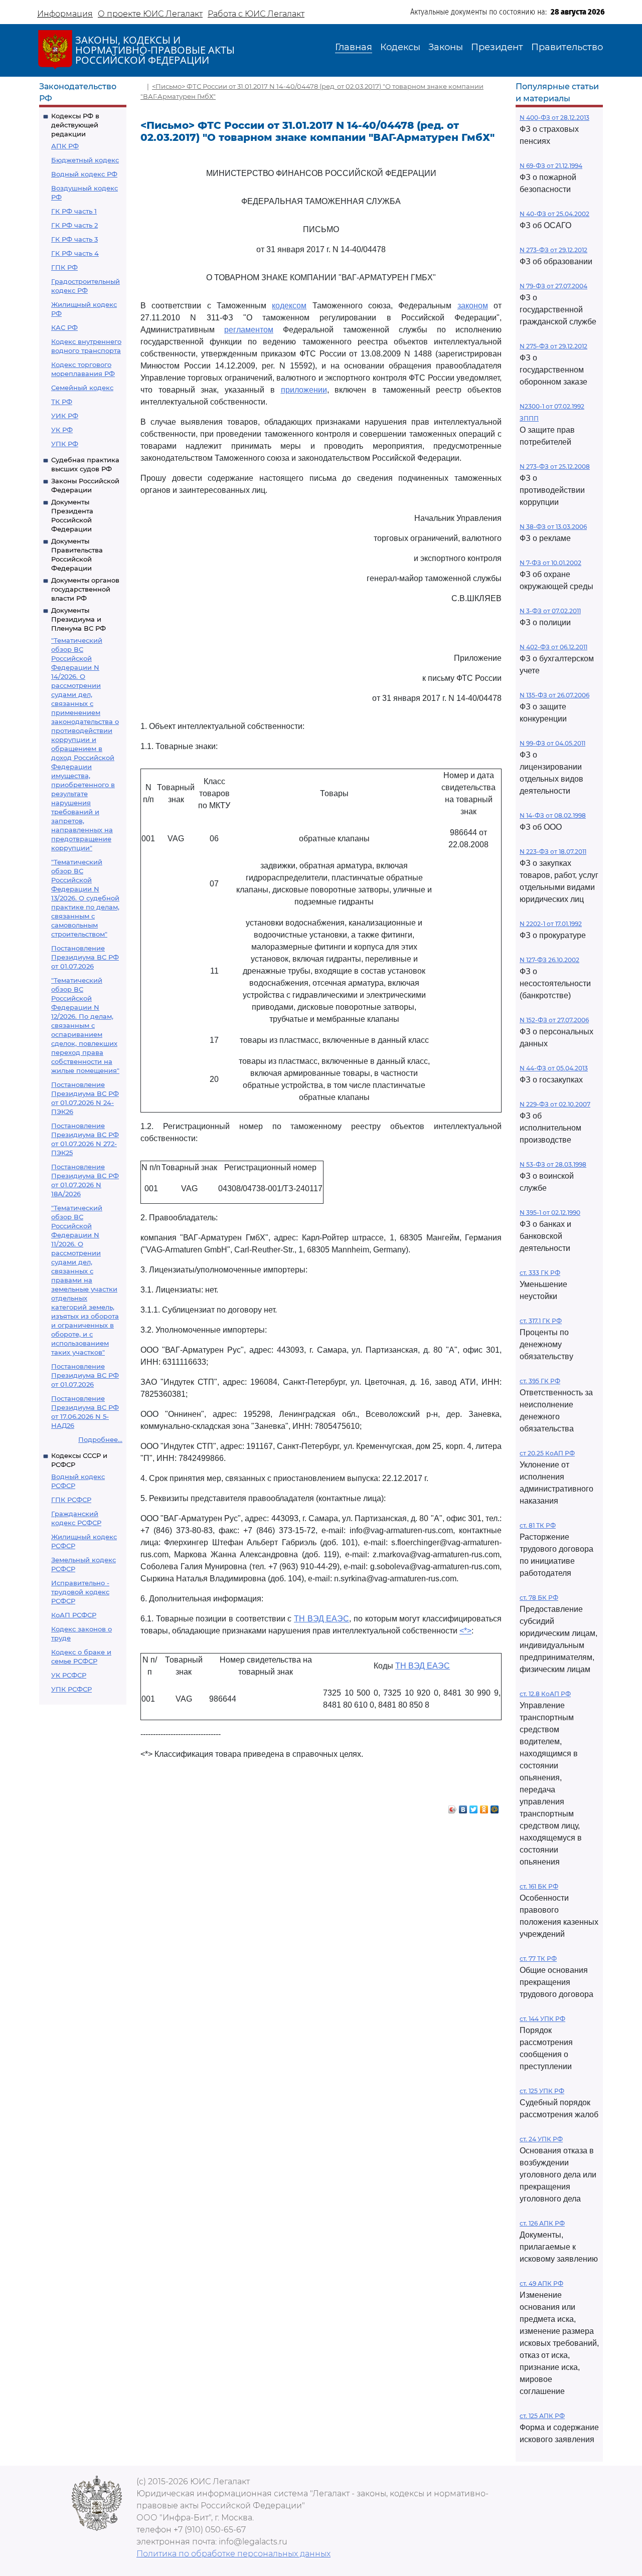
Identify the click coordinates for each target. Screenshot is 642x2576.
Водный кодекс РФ (84, 174)
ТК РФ (62, 402)
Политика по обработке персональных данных (233, 2554)
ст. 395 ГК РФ (540, 1381)
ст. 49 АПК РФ (541, 2283)
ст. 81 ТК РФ (538, 1525)
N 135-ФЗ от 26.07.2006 (554, 695)
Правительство (567, 47)
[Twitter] (474, 1807)
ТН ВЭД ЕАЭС (322, 1619)
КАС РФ (64, 327)
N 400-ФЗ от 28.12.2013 (554, 118)
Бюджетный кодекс (85, 160)
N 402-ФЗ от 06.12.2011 (553, 647)
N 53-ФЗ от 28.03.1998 (553, 1164)
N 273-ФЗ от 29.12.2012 (553, 250)
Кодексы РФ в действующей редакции (75, 125)
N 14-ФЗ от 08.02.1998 (553, 815)
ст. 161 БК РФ (539, 1886)
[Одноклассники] (484, 1807)
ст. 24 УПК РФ (541, 2139)
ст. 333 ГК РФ (540, 1273)
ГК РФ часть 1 (74, 211)
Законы (446, 47)
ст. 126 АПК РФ (542, 2223)
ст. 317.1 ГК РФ (541, 1321)
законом (473, 306)
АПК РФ (65, 146)
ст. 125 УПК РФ (542, 2091)
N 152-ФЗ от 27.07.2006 (554, 1020)
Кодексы (400, 47)
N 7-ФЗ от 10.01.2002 (550, 563)
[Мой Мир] (495, 1807)
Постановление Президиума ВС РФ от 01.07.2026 (85, 957)
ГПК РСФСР (71, 1500)
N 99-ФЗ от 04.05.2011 (552, 743)
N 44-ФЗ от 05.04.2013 (554, 1068)
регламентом (249, 330)
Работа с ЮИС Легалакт (256, 14)
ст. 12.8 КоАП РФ (545, 1694)
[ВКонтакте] (463, 1807)
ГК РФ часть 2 (74, 225)
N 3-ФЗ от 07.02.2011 (550, 611)
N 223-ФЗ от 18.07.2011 (553, 852)
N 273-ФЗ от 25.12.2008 (555, 467)
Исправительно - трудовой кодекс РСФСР (80, 1592)
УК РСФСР (69, 1675)
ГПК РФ (64, 267)
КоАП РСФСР (74, 1615)
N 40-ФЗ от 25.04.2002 (554, 214)
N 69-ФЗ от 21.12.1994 (551, 166)
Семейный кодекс (82, 388)
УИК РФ (65, 416)
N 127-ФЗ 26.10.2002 (549, 960)
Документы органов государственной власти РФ (85, 589)
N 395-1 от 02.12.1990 (550, 1213)
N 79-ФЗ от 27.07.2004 (553, 286)
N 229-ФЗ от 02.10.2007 (555, 1104)
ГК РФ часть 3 (74, 239)
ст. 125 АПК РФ (542, 2416)
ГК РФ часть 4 (75, 253)
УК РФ (62, 430)
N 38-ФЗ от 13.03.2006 (553, 527)
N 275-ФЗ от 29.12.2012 (553, 346)
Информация (65, 14)
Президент (497, 47)
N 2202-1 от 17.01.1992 (551, 924)
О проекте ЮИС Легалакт (150, 14)
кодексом (289, 306)
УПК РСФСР (71, 1689)
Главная (354, 47)
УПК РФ (65, 444)
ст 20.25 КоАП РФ (547, 1453)
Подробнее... (100, 1439)
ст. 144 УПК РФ (542, 2019)
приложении (304, 390)
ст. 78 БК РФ (539, 1598)
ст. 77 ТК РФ (538, 1959)
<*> (465, 1631)
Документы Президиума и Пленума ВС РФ (78, 619)
